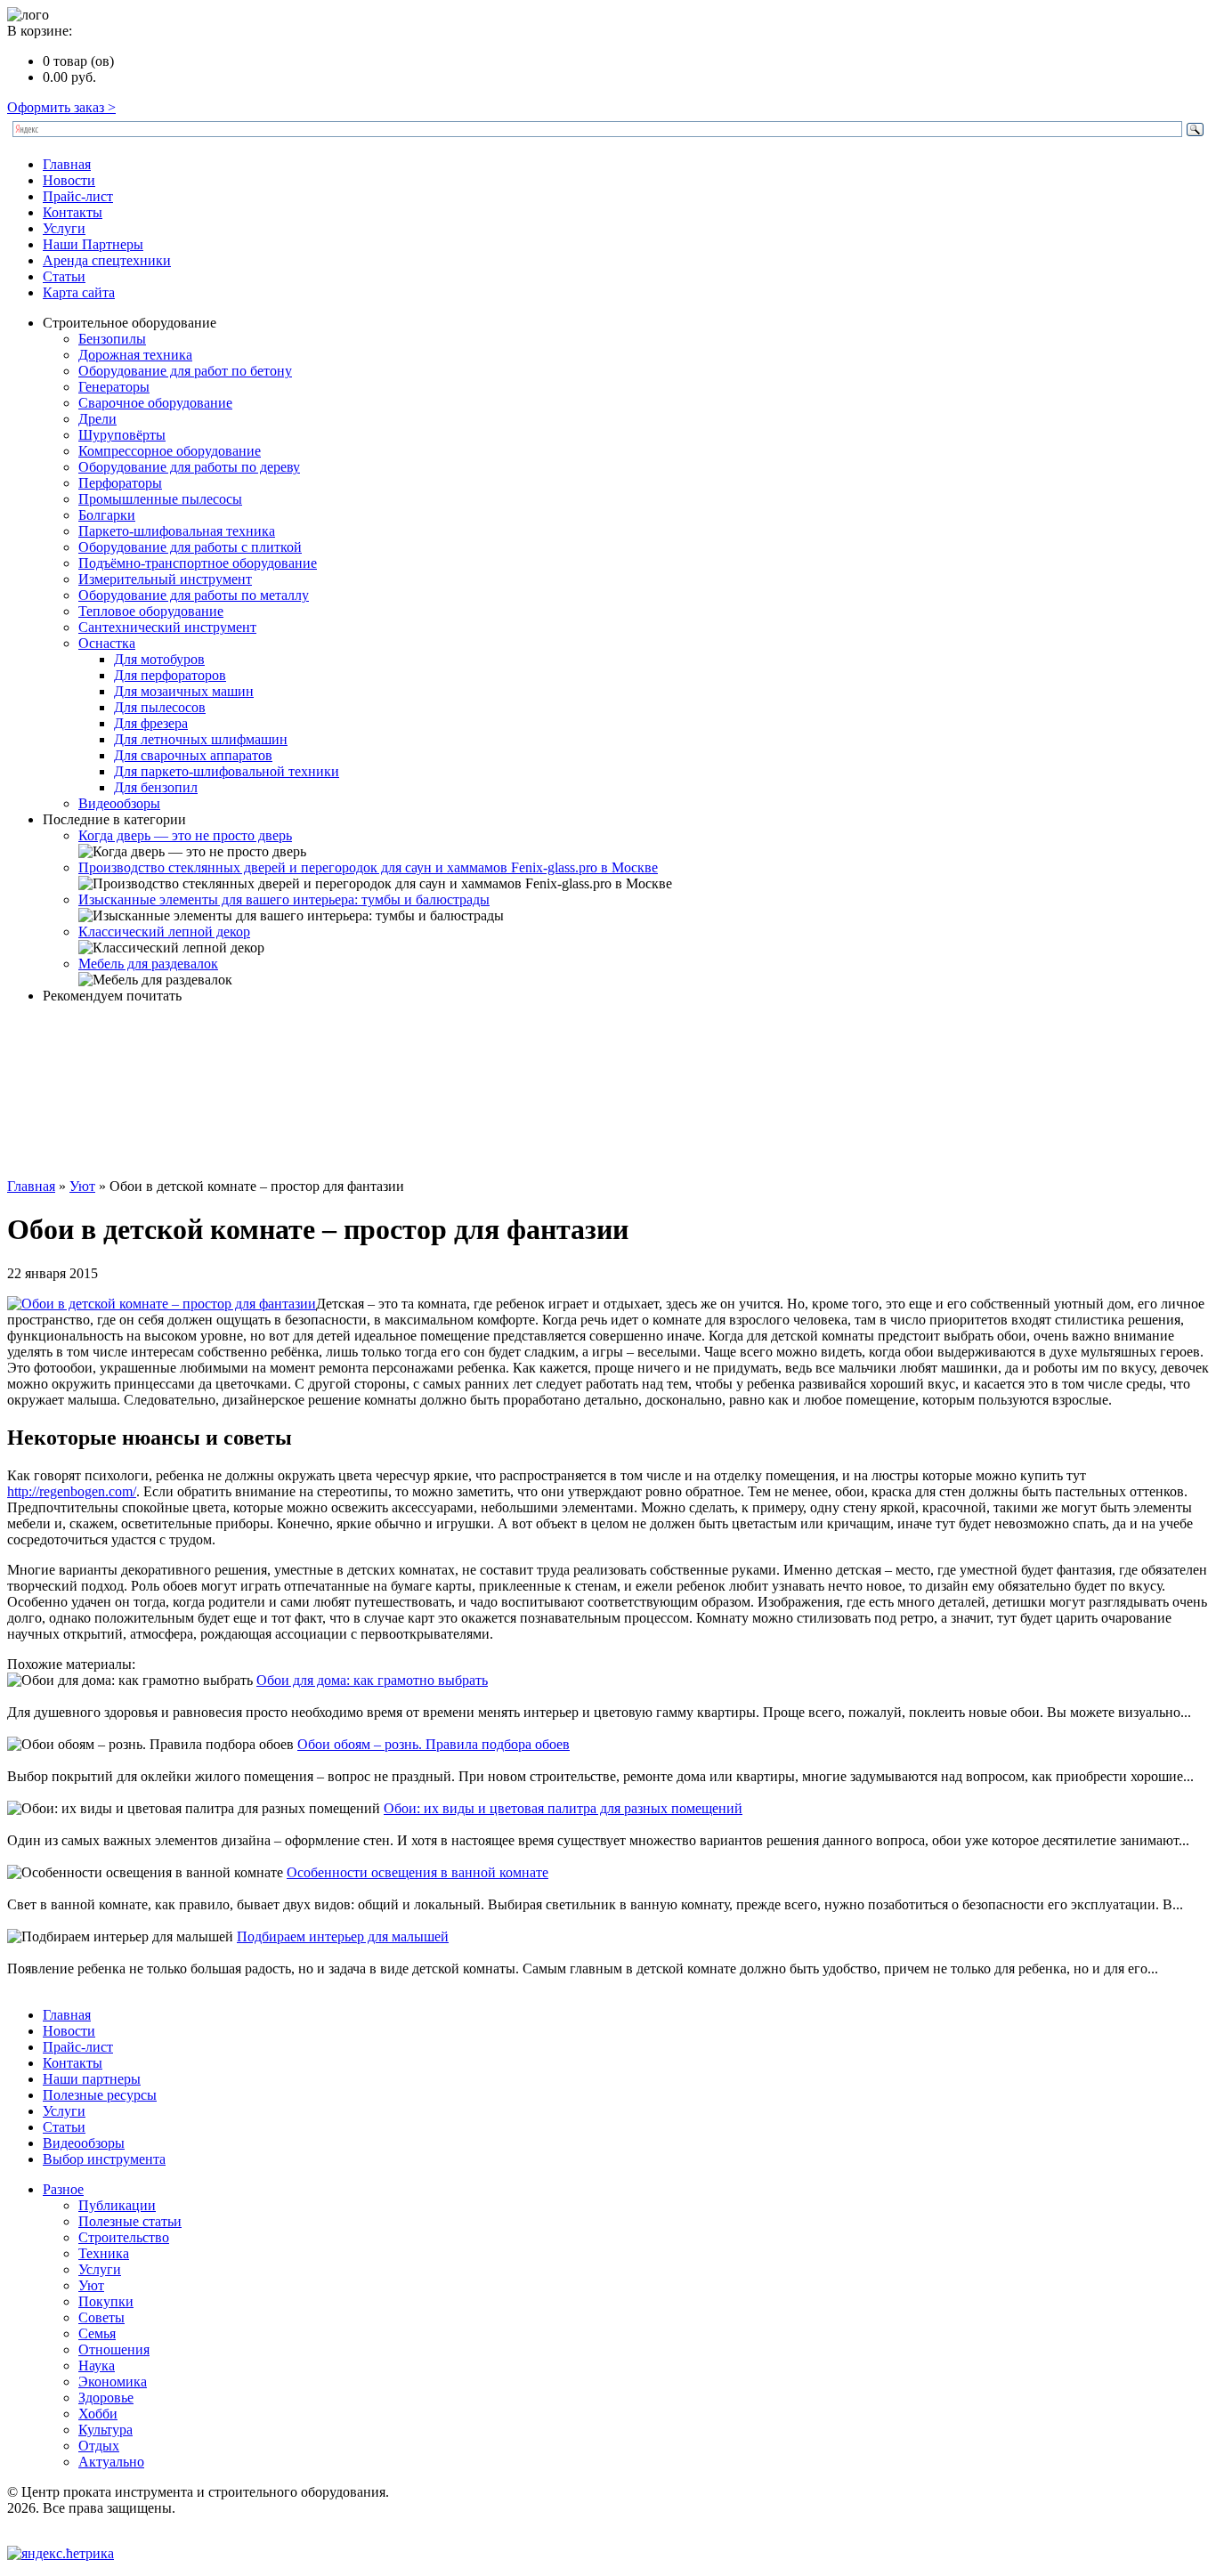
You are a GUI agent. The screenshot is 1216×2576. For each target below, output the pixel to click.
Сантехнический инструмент (167, 627)
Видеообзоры (119, 803)
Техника (104, 2253)
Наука (97, 2365)
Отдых (99, 2446)
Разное (63, 2189)
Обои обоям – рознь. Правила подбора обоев (434, 1744)
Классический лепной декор (164, 932)
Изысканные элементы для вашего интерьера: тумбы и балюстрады (284, 899)
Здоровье (106, 2398)
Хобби (98, 2414)
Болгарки (107, 515)
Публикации (117, 2205)
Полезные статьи (130, 2221)
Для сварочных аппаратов (193, 755)
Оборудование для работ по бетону (185, 371)
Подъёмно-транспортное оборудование (198, 563)
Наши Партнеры (93, 244)
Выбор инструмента (104, 2159)
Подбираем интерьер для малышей (343, 1936)
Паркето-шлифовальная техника (177, 531)
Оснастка (107, 643)
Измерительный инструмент (165, 579)
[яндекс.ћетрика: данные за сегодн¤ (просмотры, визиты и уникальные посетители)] (61, 2554)
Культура (105, 2430)
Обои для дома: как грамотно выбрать (372, 1680)
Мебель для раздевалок (148, 964)
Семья (97, 2333)
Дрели (97, 419)
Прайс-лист (78, 196)
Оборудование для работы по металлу (194, 595)
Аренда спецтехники (107, 260)
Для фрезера (151, 723)
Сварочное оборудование (155, 403)
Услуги (64, 228)
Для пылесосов (160, 707)
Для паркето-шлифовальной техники (227, 771)
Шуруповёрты (122, 435)
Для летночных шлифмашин (201, 739)
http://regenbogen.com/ (72, 1491)
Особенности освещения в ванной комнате (417, 1872)
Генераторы (114, 387)
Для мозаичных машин (184, 691)
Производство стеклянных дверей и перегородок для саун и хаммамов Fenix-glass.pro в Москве (368, 867)
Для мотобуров (159, 659)
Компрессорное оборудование (170, 451)
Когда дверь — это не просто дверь (185, 835)
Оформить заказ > (61, 107)
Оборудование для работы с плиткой (190, 547)
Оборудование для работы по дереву (189, 467)
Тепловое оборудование (151, 611)
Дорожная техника (135, 355)
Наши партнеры (92, 2079)
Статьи (64, 276)
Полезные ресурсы (100, 2095)
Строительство (124, 2237)
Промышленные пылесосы (160, 499)
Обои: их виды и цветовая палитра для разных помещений (563, 1808)
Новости (69, 180)
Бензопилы (112, 339)
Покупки (106, 2301)
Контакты (73, 212)
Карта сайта (79, 292)
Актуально (111, 2462)
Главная (67, 164)
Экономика (113, 2382)
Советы (101, 2317)
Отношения (114, 2349)
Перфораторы (120, 483)
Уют (82, 1186)
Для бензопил (156, 787)
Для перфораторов (170, 675)
